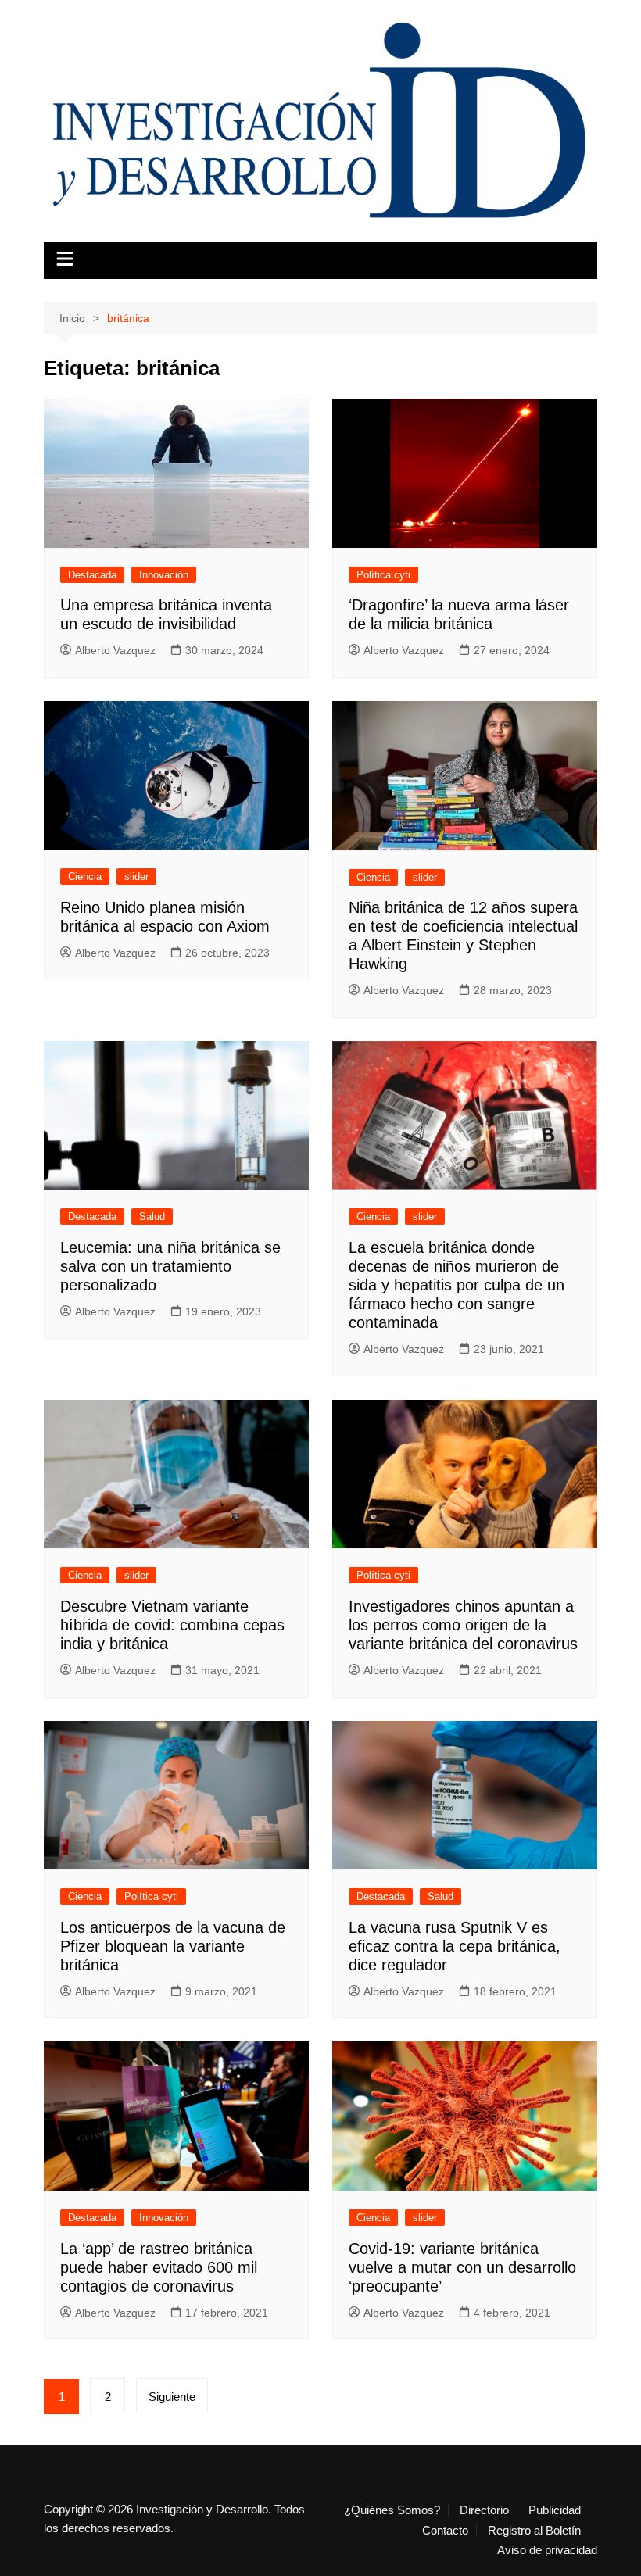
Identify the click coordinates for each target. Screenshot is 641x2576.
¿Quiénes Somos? (392, 2510)
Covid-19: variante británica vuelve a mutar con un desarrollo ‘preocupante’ (462, 2267)
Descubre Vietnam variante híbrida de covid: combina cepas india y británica (172, 1625)
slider (136, 877)
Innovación (164, 575)
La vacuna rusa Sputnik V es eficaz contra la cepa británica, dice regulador (455, 1946)
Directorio (484, 2510)
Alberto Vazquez (115, 650)
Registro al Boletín (534, 2531)
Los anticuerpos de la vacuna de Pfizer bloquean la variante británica (173, 1946)
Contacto (445, 2531)
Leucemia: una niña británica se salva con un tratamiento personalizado (170, 1266)
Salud (152, 1216)
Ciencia (85, 877)
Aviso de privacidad (547, 2550)
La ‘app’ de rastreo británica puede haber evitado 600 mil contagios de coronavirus (159, 2267)
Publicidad (555, 2510)
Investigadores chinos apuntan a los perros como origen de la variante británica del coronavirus (463, 1625)
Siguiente (172, 2397)
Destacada (92, 575)
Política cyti (383, 575)
